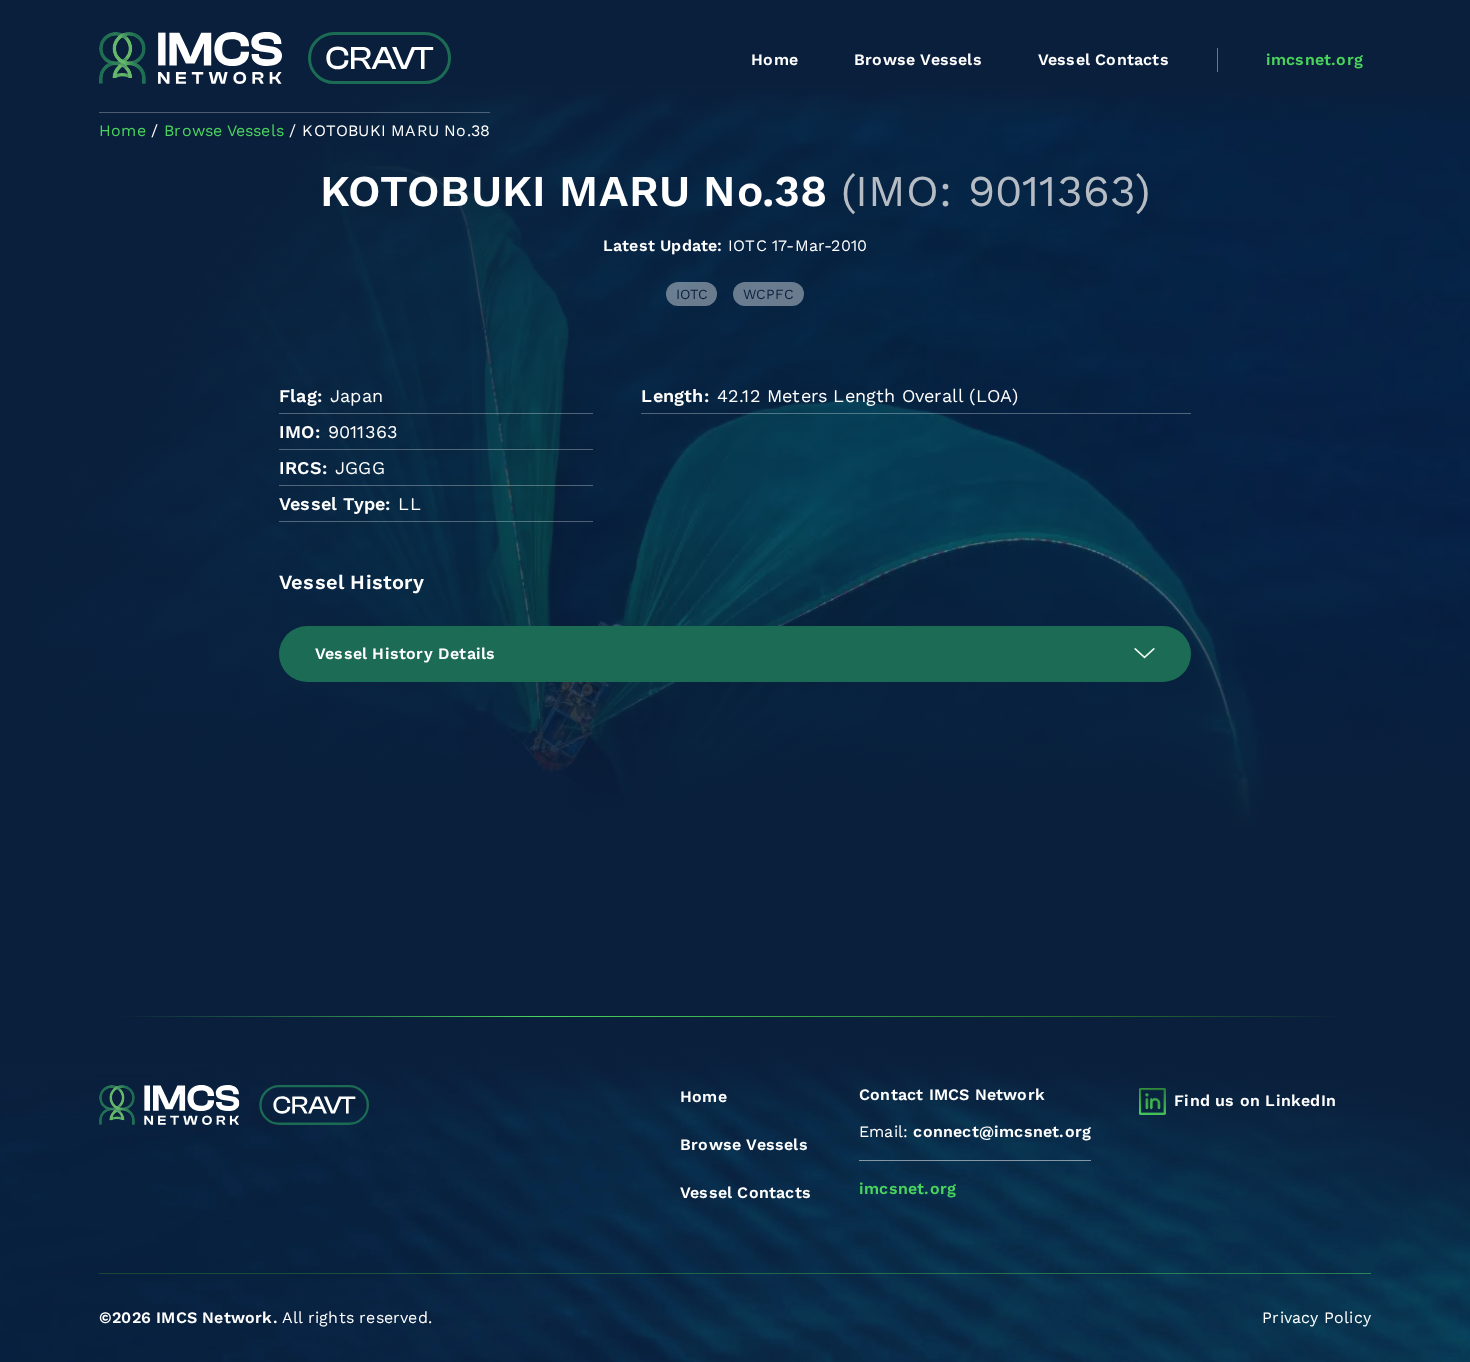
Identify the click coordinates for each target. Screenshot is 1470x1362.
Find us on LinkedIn (1255, 1100)
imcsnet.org (1314, 59)
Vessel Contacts (1103, 59)
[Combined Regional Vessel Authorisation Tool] (275, 60)
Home (774, 59)
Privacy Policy (1316, 1317)
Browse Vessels (918, 59)
